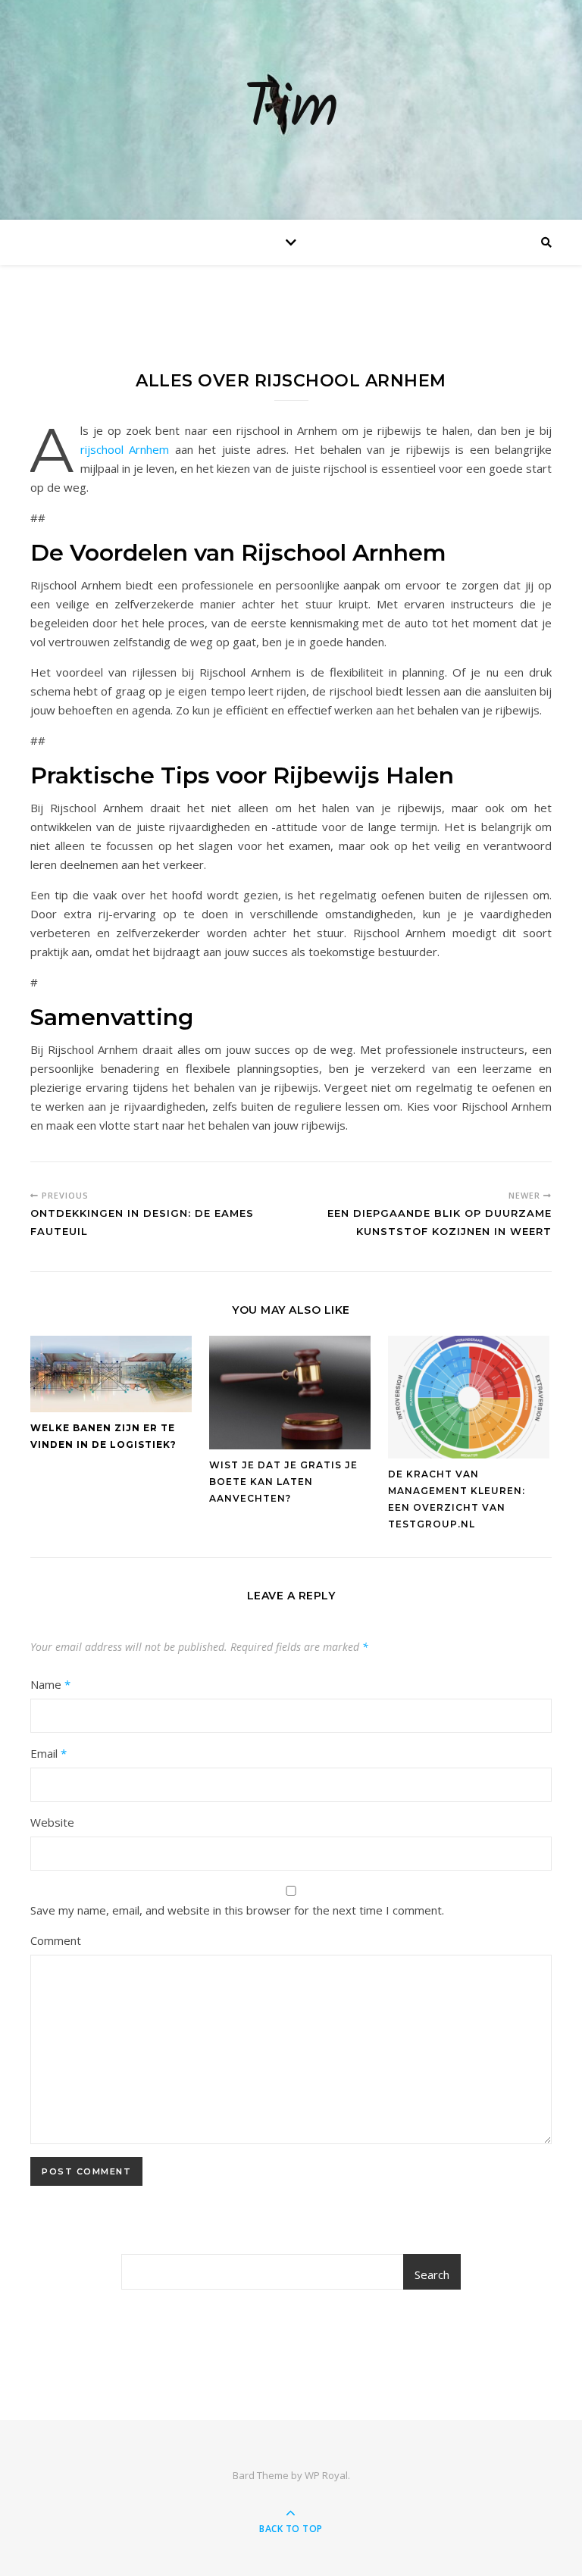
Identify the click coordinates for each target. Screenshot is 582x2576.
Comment (56, 1940)
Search (432, 2274)
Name (50, 1684)
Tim (291, 110)
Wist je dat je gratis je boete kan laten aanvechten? (283, 1482)
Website (52, 1822)
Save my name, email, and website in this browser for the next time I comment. (237, 1910)
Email (48, 1753)
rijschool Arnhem (125, 449)
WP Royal (326, 2475)
